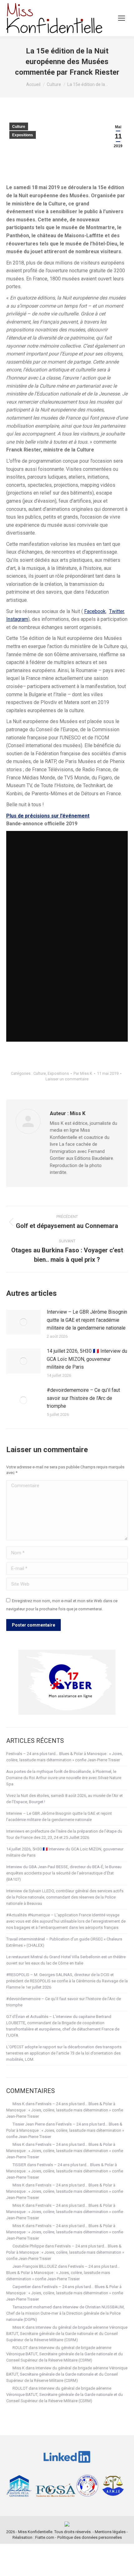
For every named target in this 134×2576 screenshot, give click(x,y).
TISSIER (19, 2165)
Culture (19, 127)
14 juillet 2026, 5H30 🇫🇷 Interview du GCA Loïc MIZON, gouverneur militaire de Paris (87, 1359)
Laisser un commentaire (67, 1079)
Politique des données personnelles (90, 2537)
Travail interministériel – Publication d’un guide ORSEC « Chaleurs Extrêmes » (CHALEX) (64, 1942)
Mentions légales (110, 2532)
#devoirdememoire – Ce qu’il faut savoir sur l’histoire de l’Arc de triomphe (83, 1398)
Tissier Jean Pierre (29, 2124)
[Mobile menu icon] (122, 18)
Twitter (117, 611)
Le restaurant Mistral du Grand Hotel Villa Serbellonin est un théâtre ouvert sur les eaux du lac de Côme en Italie (66, 1960)
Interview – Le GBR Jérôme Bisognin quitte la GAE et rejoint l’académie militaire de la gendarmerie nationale (87, 1320)
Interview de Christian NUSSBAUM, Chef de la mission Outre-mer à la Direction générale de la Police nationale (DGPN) (65, 2313)
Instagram (17, 619)
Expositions (23, 135)
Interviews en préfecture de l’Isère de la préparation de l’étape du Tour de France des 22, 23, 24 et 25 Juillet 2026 (64, 1834)
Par (83, 1073)
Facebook (95, 611)
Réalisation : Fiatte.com (33, 2537)
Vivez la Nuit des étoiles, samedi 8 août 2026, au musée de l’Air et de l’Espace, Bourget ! (65, 1799)
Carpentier (22, 2287)
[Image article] (23, 1322)
